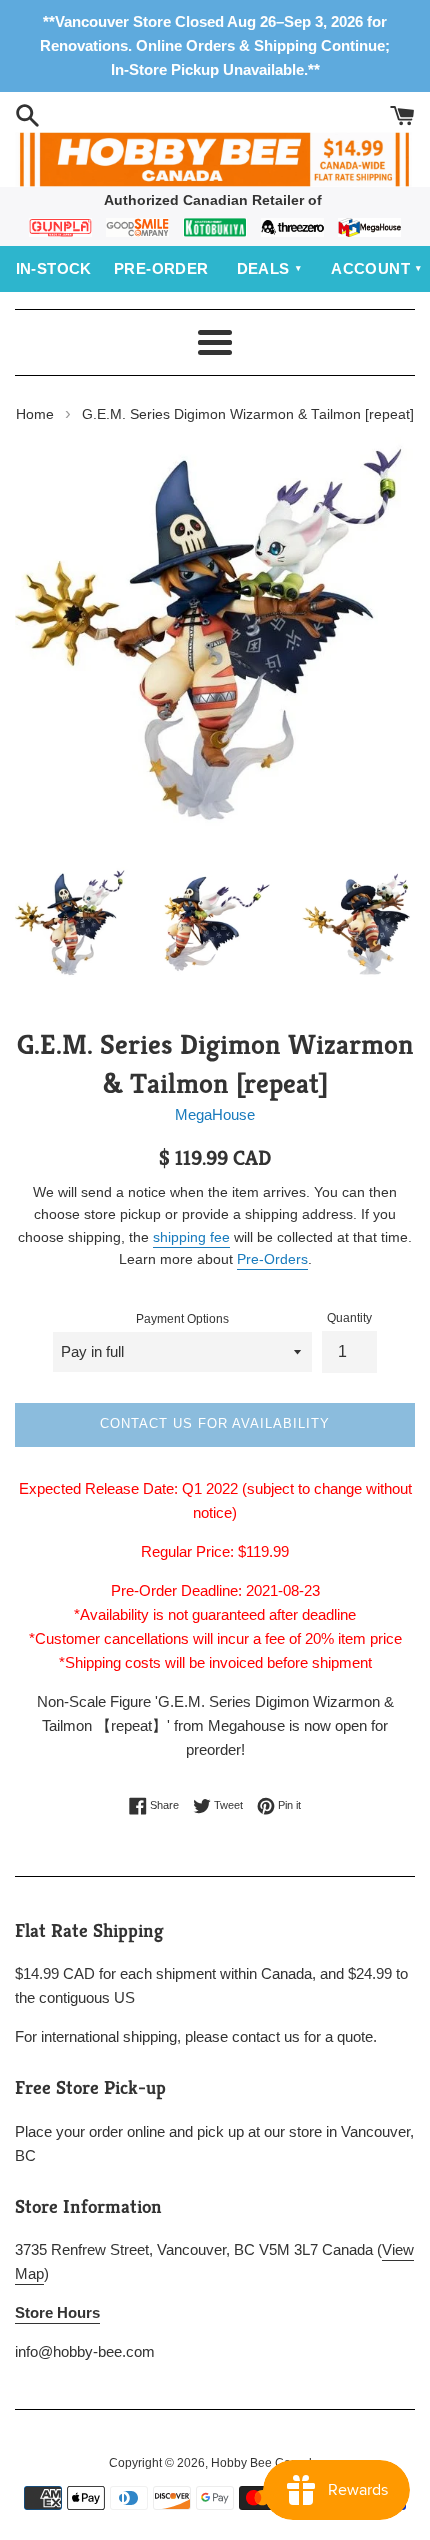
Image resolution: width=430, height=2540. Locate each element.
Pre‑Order (161, 268)
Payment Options (182, 1319)
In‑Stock (54, 268)
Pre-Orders (272, 1259)
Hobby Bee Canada (265, 2463)
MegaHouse (215, 1114)
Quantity (349, 1318)
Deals (263, 268)
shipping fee (191, 1237)
